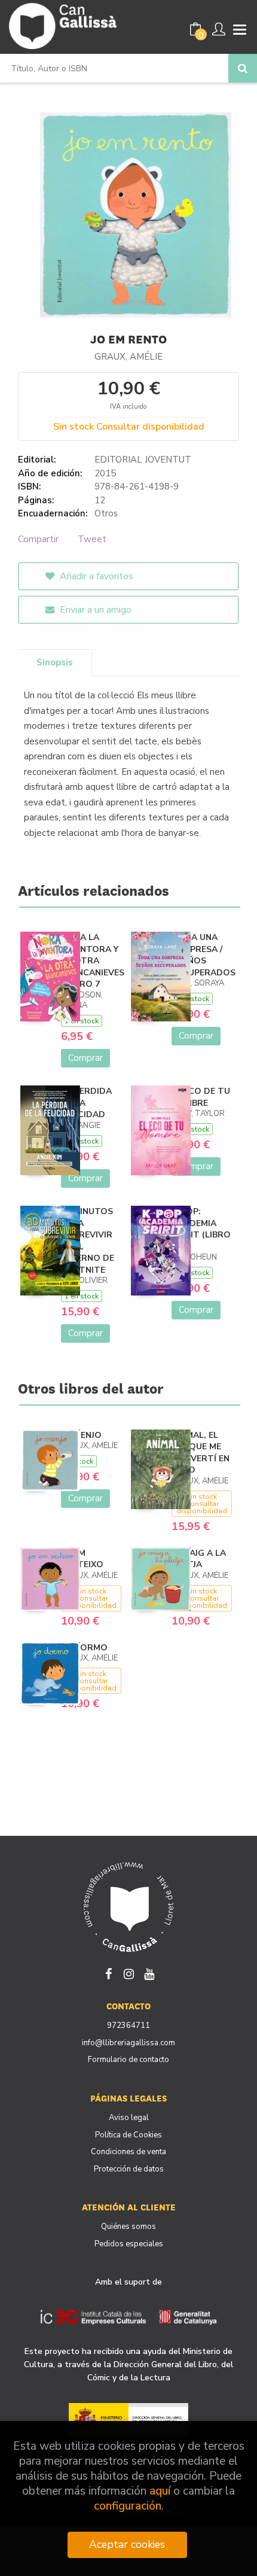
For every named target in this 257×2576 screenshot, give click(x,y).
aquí (160, 2491)
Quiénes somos (128, 2227)
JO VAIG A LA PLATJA (199, 1559)
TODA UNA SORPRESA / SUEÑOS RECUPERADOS (204, 955)
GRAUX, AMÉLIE (128, 357)
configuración (128, 2506)
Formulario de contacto (128, 2060)
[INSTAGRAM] (128, 1973)
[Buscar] (243, 68)
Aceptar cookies (127, 2544)
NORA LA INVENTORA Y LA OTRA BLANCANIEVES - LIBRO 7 (93, 961)
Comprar (85, 1058)
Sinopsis (55, 662)
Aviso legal (129, 2118)
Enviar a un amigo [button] (94, 610)
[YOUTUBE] (149, 1973)
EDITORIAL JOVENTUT (143, 460)
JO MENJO (81, 1435)
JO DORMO (84, 1648)
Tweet (92, 539)
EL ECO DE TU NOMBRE (201, 1097)
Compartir (38, 539)
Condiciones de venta (128, 2152)
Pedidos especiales (129, 2244)
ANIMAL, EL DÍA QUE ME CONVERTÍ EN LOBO (201, 1453)
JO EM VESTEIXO (82, 1559)
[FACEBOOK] (108, 1973)
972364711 (128, 2025)
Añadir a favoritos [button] (95, 576)
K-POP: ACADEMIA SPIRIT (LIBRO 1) (201, 1229)
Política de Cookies (128, 2135)
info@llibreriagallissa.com (128, 2043)
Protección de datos (129, 2169)
